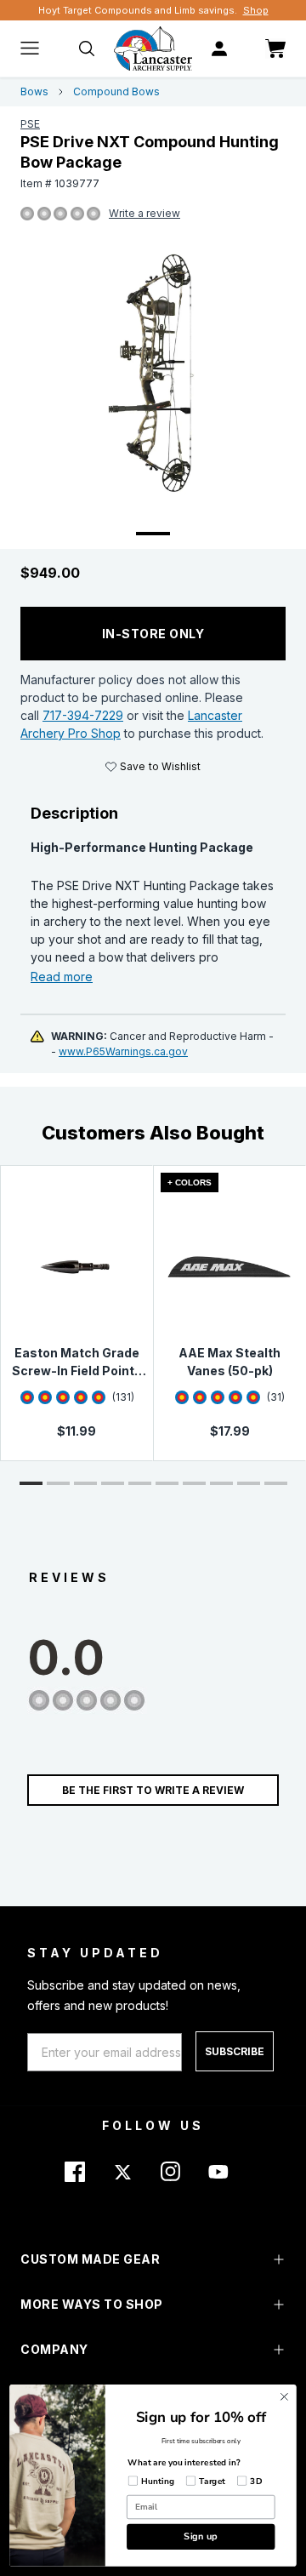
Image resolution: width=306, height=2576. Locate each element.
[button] (31, 1483)
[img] (27, 214)
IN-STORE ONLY (153, 634)
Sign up (201, 2536)
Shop (256, 10)
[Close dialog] (285, 2397)
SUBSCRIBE (235, 2051)
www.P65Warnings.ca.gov (123, 1051)
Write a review (144, 213)
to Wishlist (160, 766)
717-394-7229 (83, 715)
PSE (30, 124)
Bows (34, 91)
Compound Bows (116, 91)
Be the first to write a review (153, 1790)
